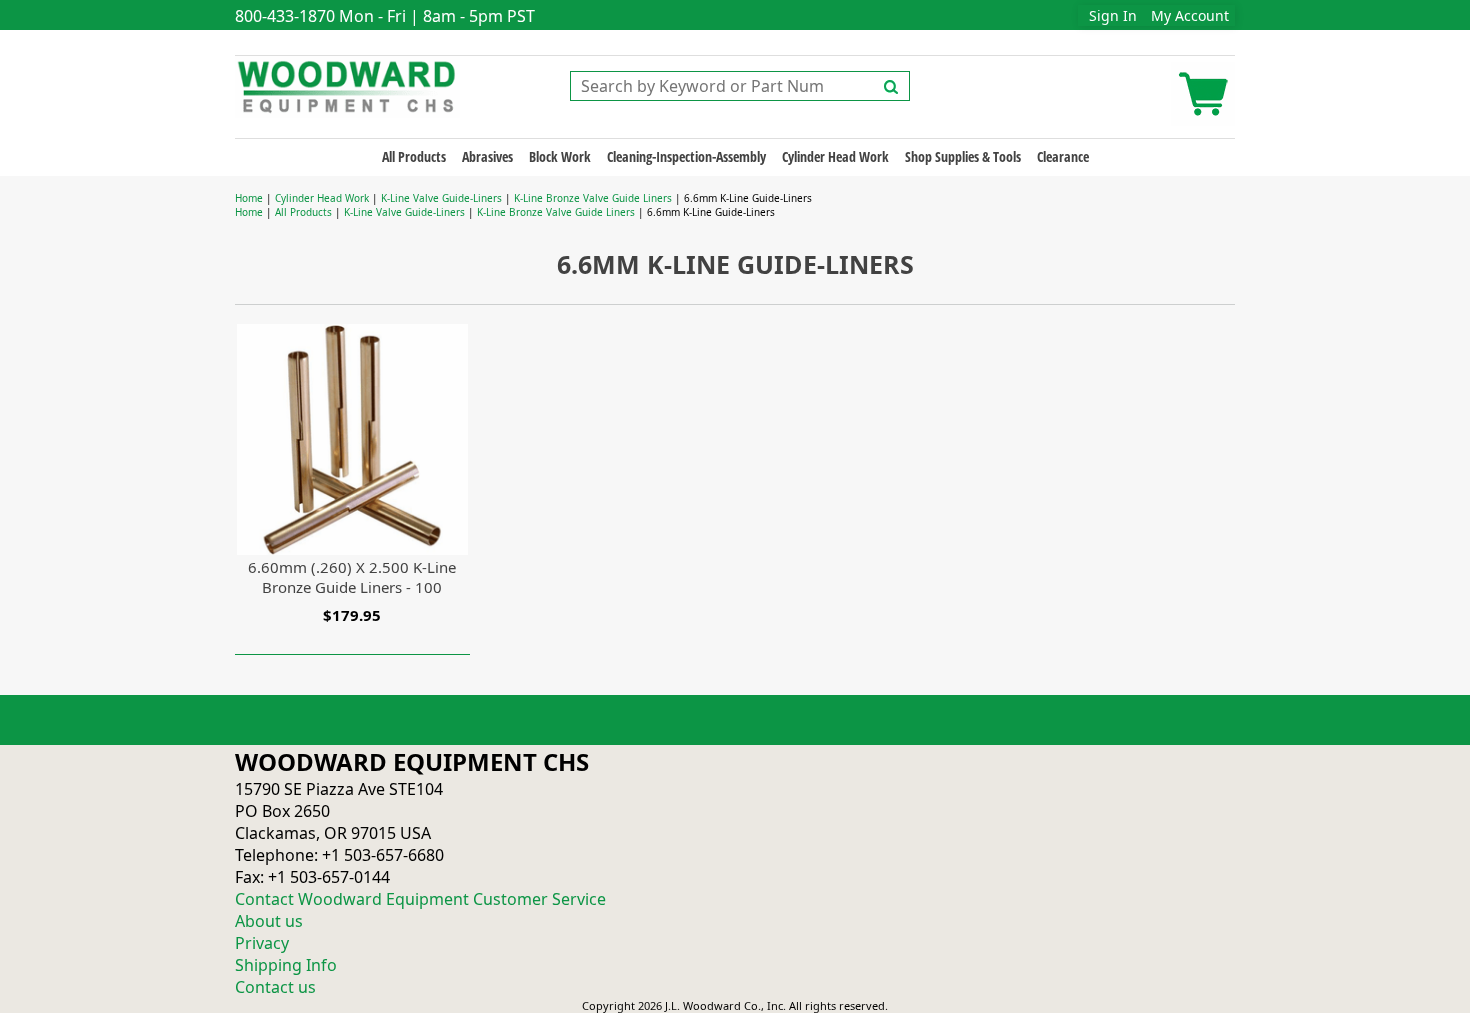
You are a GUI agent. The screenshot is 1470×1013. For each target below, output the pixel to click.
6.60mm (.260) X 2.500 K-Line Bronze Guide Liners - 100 (352, 577)
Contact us (275, 987)
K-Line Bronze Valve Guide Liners (593, 198)
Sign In (1113, 15)
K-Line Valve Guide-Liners (441, 198)
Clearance (1063, 156)
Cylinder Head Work (835, 156)
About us (269, 921)
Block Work (560, 156)
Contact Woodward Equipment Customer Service (420, 899)
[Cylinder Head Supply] (347, 85)
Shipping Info (286, 965)
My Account (1190, 15)
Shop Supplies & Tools (963, 156)
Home (249, 198)
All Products (414, 156)
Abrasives (487, 156)
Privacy (262, 943)
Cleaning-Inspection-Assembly (686, 156)
